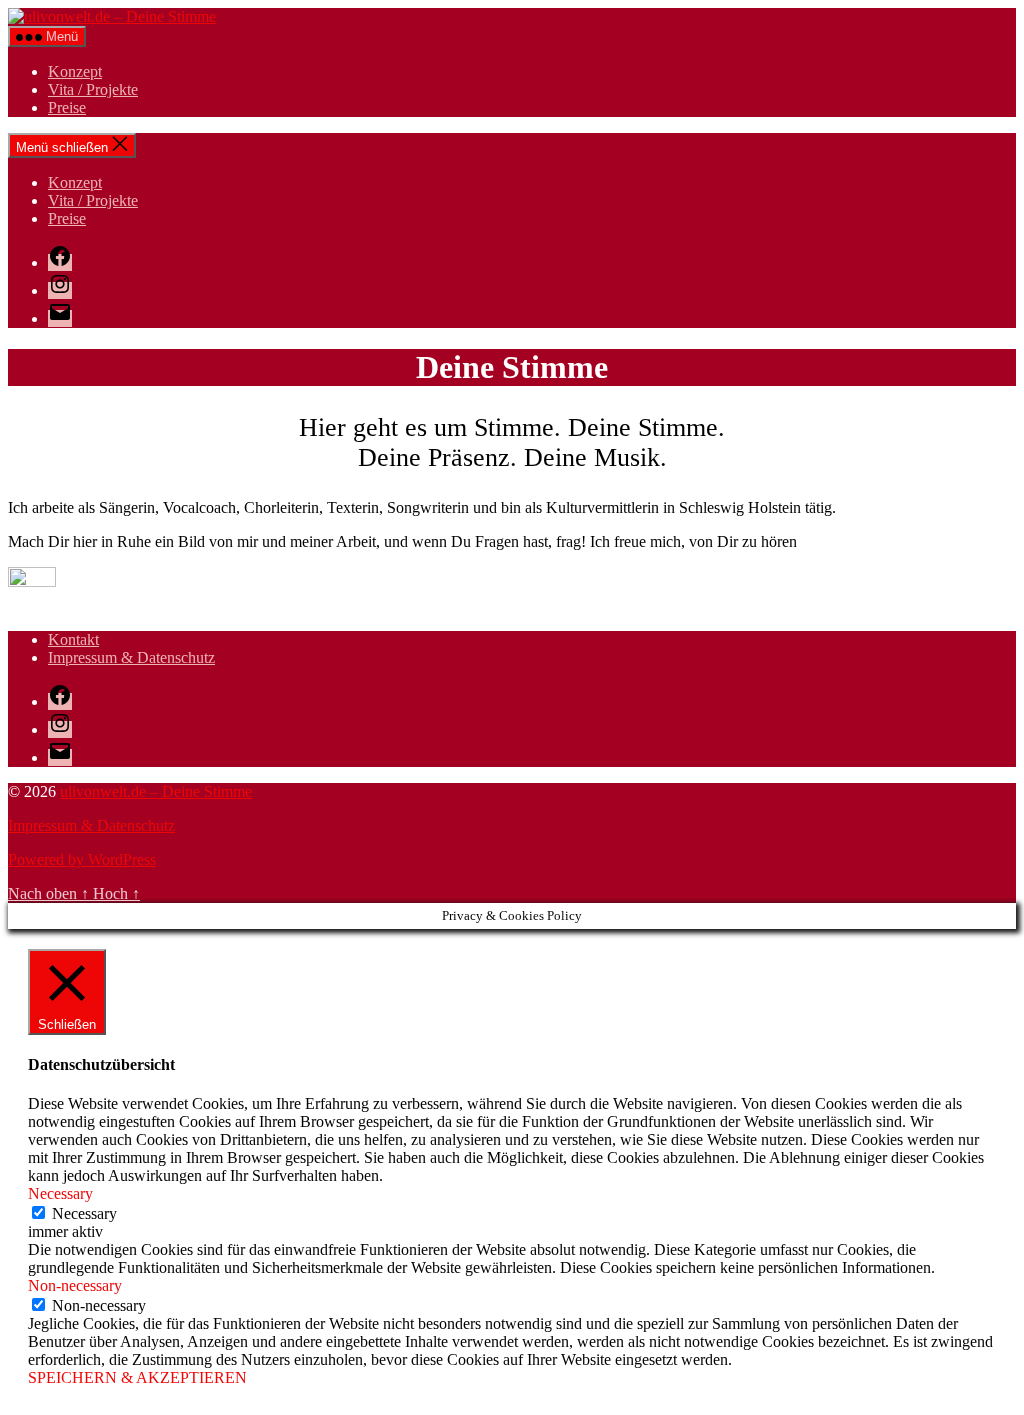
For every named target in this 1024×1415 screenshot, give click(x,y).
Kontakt (73, 639)
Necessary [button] (60, 1193)
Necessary (84, 1213)
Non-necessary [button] (75, 1285)
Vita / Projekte (93, 89)
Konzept (75, 71)
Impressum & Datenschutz (131, 657)
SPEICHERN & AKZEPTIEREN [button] (137, 1377)
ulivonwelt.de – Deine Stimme (156, 791)
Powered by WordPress (82, 859)
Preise (67, 107)
